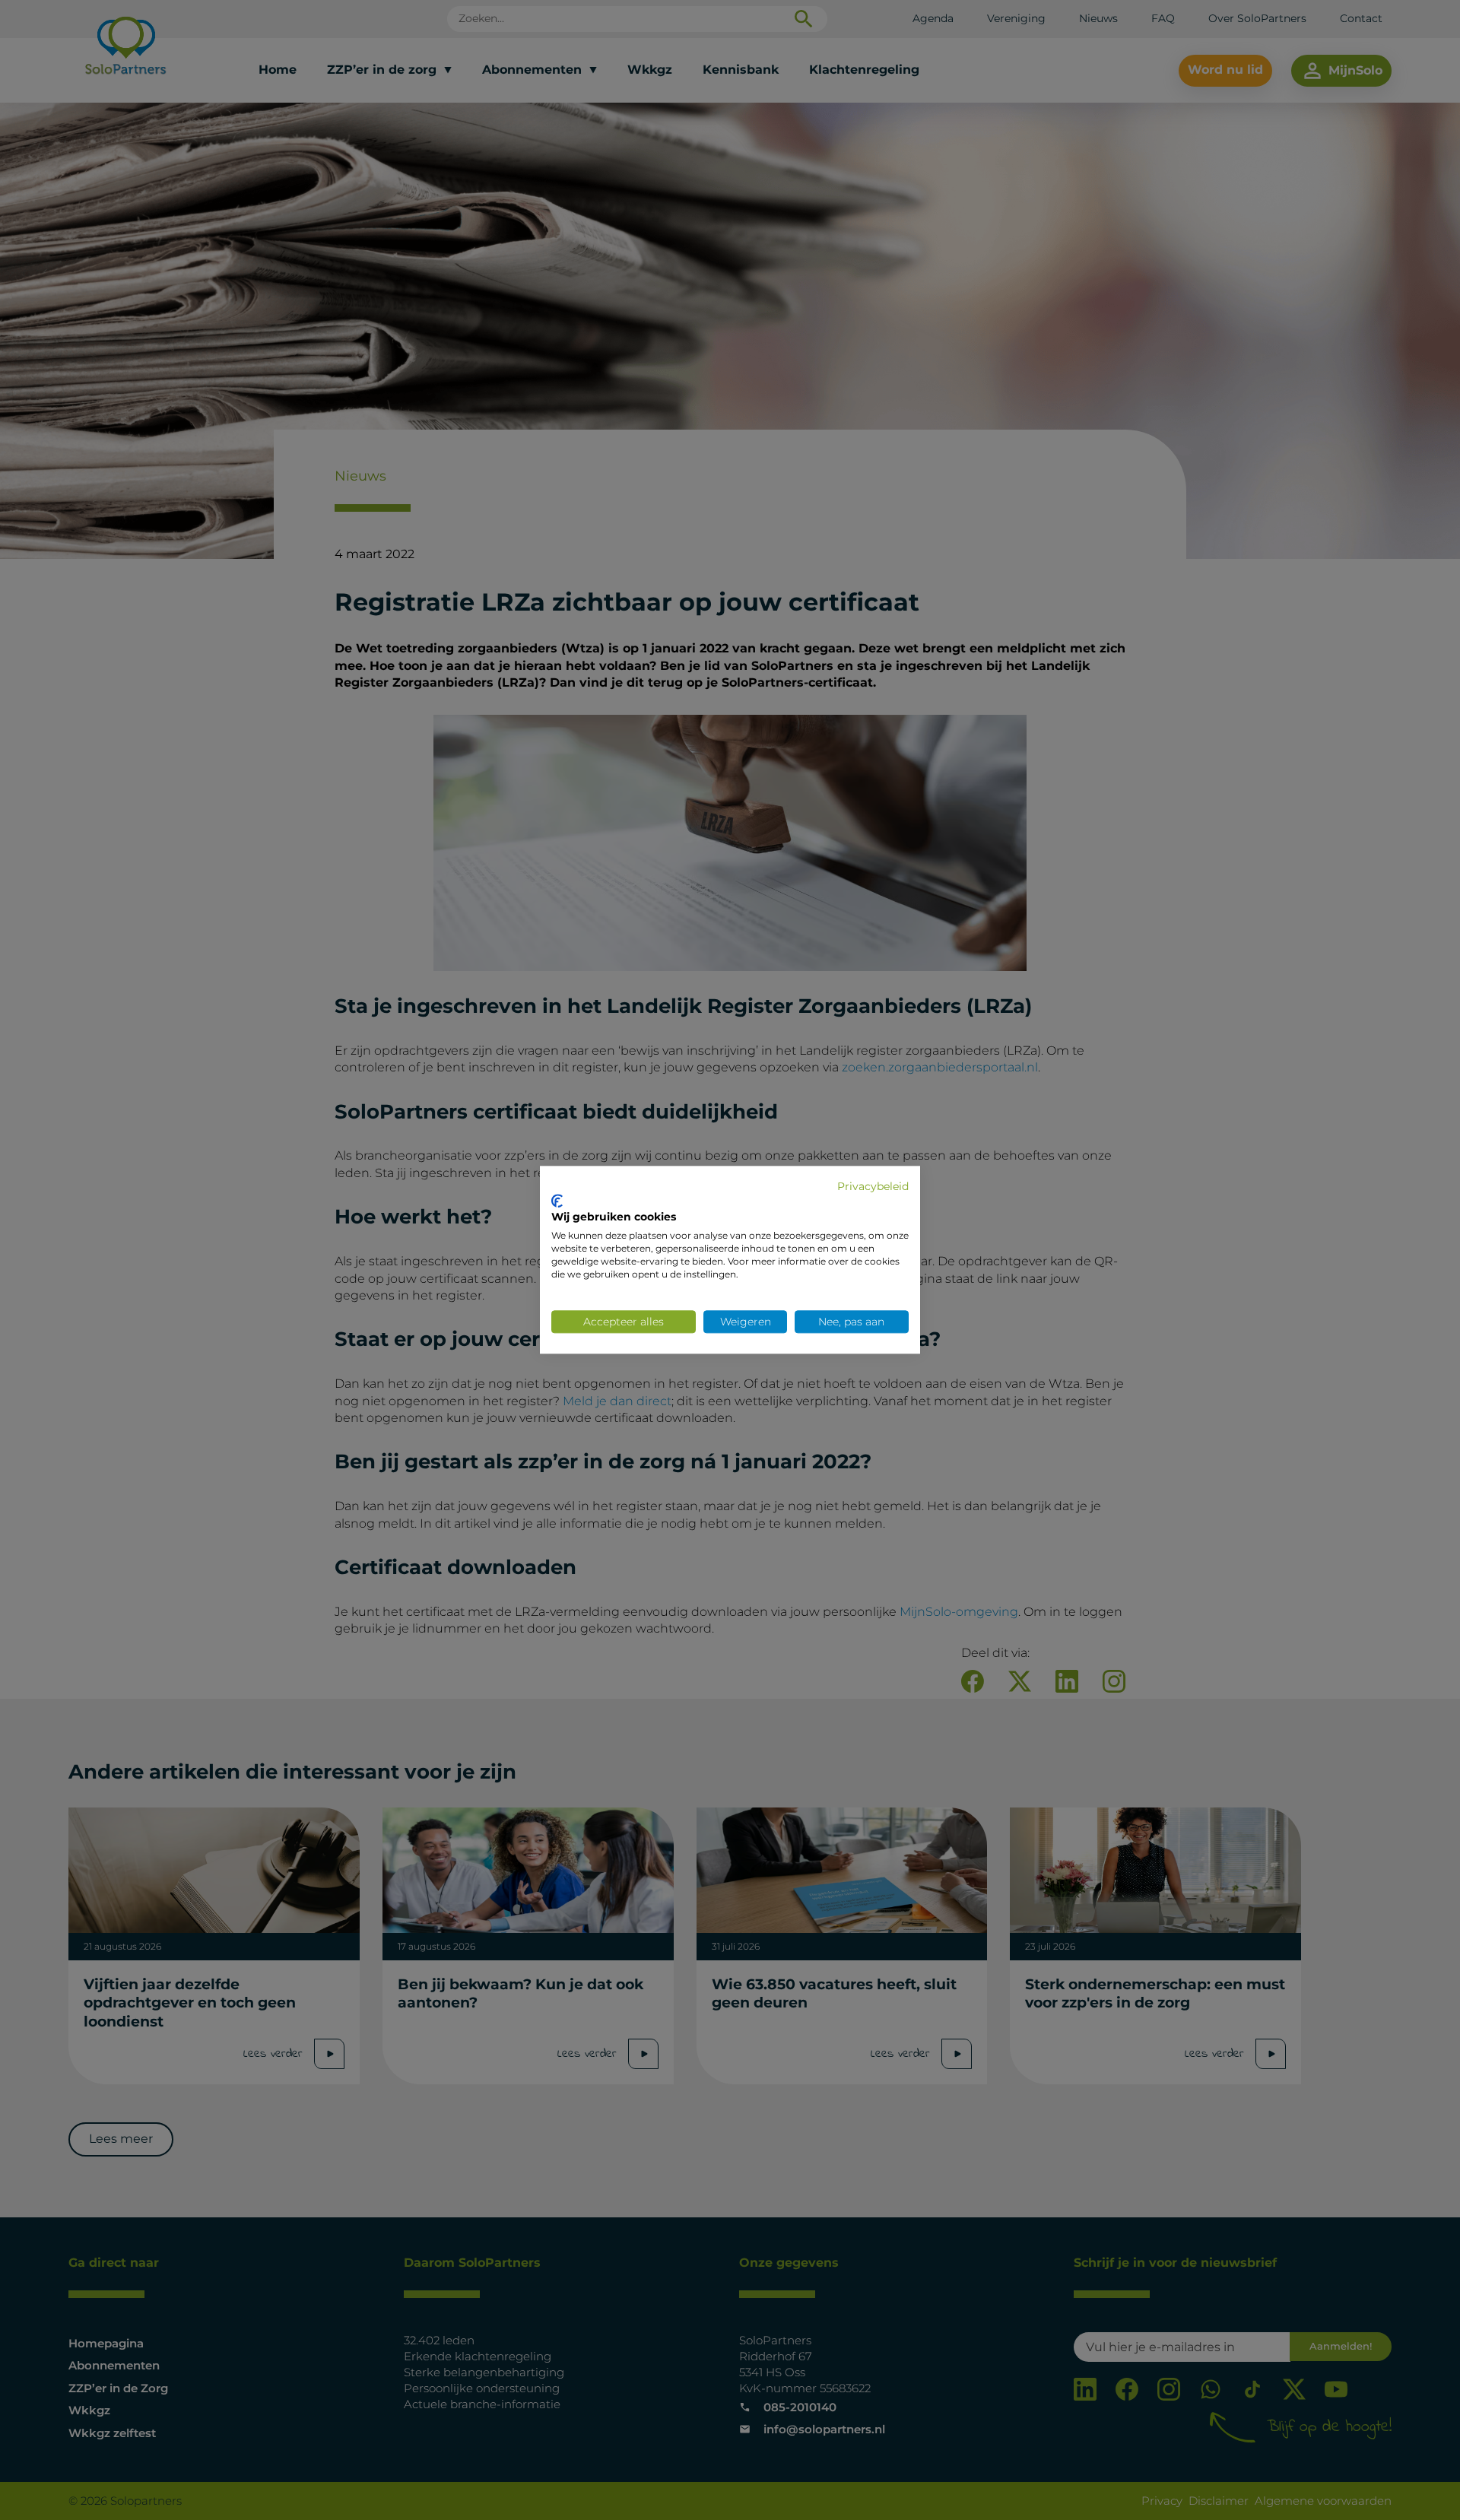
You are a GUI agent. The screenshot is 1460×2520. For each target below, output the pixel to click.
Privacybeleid (873, 1186)
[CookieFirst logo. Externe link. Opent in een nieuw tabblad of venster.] (557, 1201)
